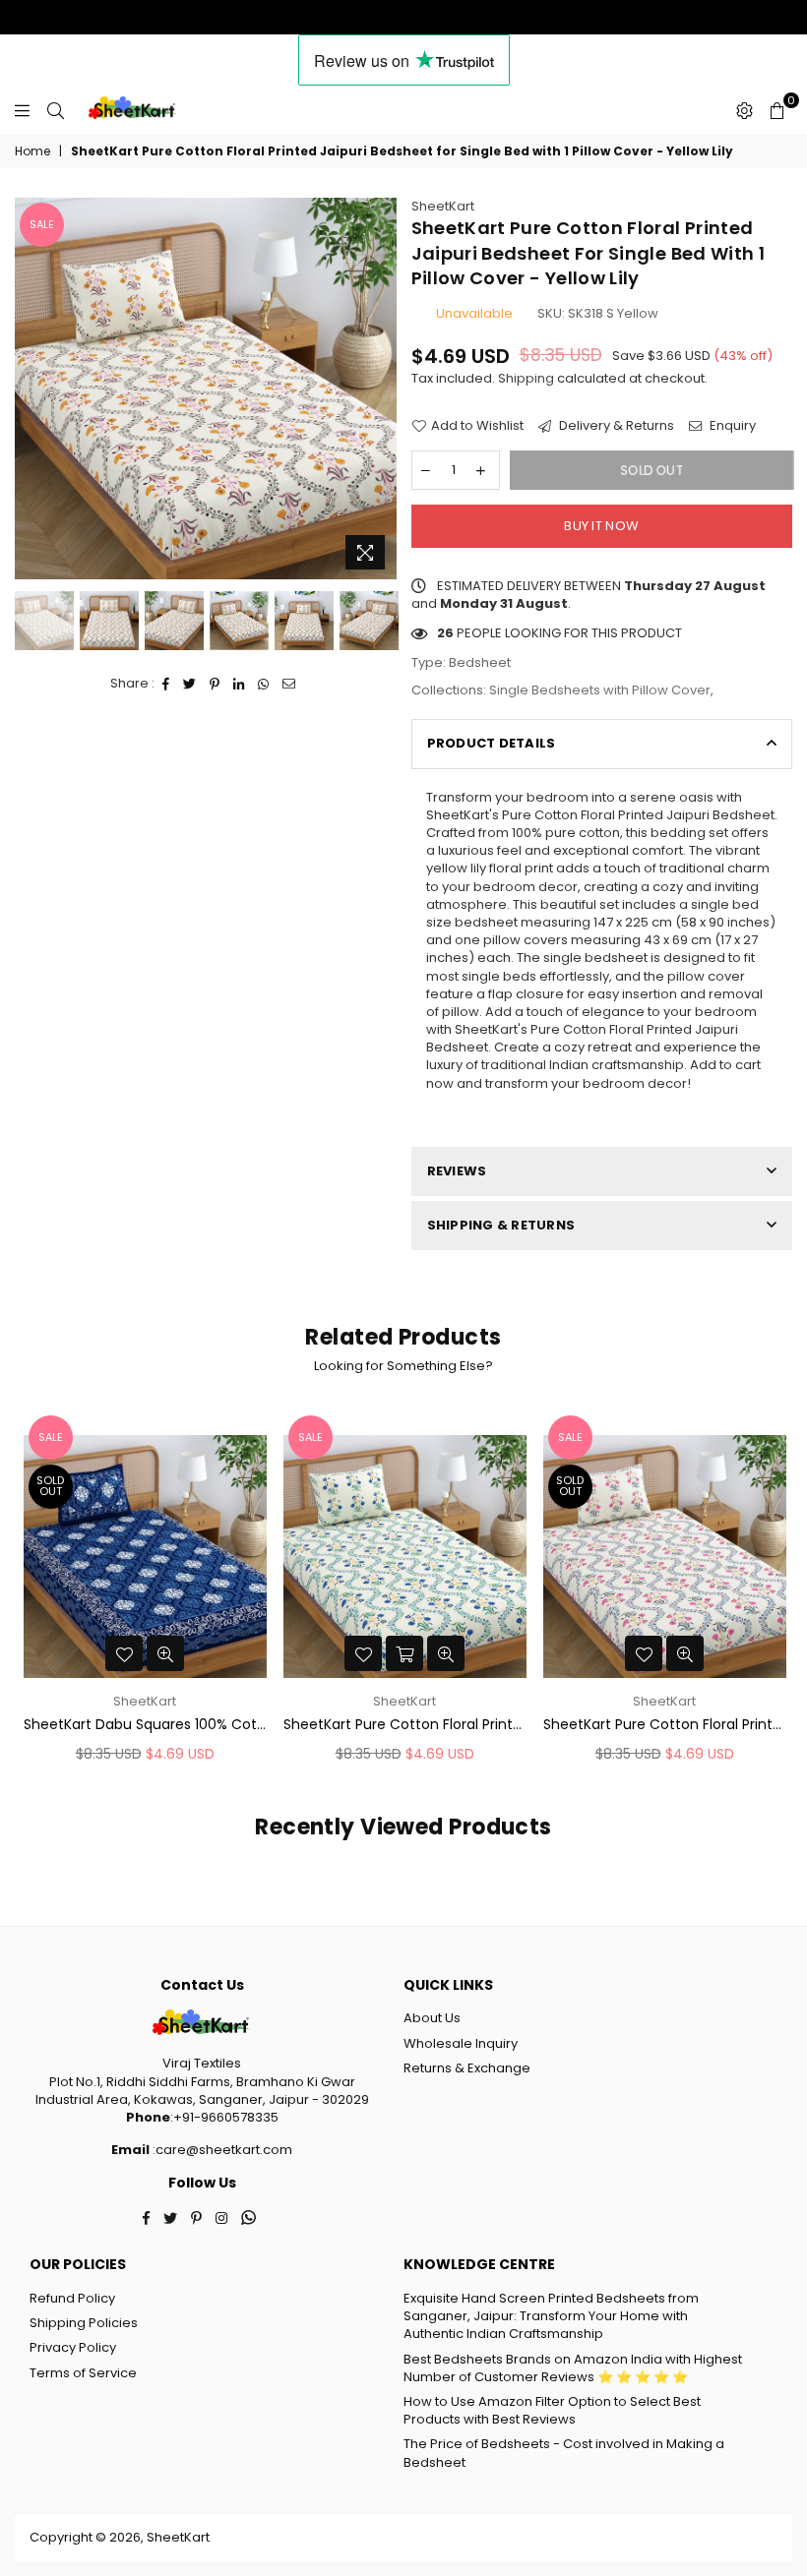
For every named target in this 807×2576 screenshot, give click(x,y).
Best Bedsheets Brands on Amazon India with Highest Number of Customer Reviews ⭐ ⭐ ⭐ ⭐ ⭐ (573, 2368)
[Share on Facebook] (166, 684)
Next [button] (379, 389)
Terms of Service (83, 2373)
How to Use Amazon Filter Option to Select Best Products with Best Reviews (552, 2410)
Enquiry (731, 426)
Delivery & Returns (615, 426)
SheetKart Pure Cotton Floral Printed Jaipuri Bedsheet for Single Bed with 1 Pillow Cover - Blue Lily (405, 1725)
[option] (206, 389)
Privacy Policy (73, 2347)
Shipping (526, 378)
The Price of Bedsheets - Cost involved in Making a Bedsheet (564, 2453)
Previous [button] (32, 389)
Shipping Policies (84, 2323)
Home (32, 151)
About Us (432, 2018)
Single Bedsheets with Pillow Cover (600, 690)
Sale (42, 224)
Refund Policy (72, 2298)
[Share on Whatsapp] (264, 684)
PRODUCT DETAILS (492, 743)
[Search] (56, 110)
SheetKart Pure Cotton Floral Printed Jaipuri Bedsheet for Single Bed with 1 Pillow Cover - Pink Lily (665, 1725)
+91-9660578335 (226, 2117)
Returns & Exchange (467, 2068)
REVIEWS (457, 1171)
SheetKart (443, 206)
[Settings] (745, 110)
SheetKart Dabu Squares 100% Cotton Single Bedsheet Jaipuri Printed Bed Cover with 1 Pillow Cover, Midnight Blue (145, 1725)
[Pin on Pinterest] (215, 684)
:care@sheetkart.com (221, 2150)
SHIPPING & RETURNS (501, 1225)
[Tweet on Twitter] (190, 684)
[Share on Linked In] (239, 684)
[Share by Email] (289, 684)
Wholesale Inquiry (461, 2043)
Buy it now (601, 526)
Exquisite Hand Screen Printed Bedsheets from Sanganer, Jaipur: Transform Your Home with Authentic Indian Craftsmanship (551, 2316)
